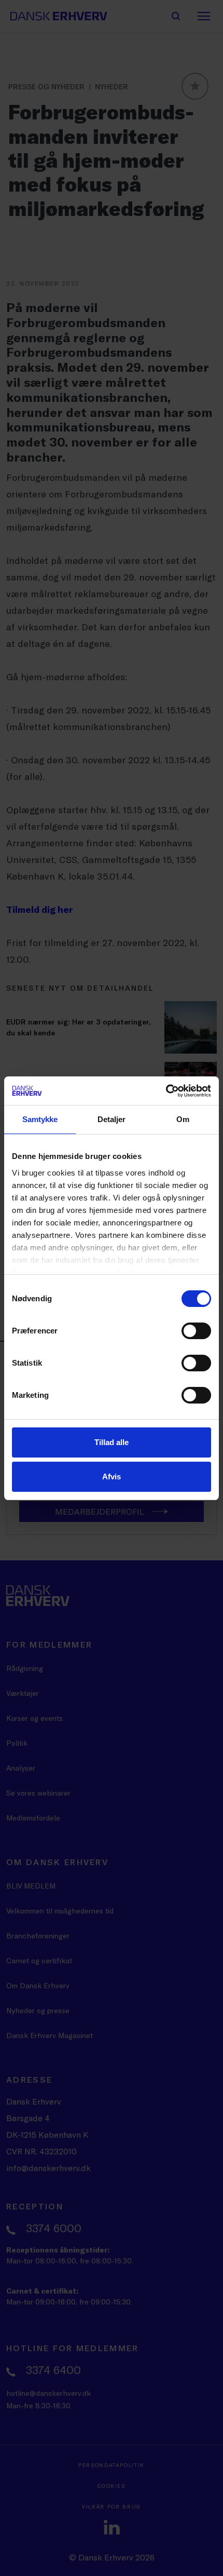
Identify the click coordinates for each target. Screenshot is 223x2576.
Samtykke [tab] (40, 1119)
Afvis (112, 1476)
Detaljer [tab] (112, 1119)
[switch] (196, 1331)
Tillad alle (112, 1442)
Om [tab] (183, 1119)
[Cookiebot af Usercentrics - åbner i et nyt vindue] (166, 1091)
